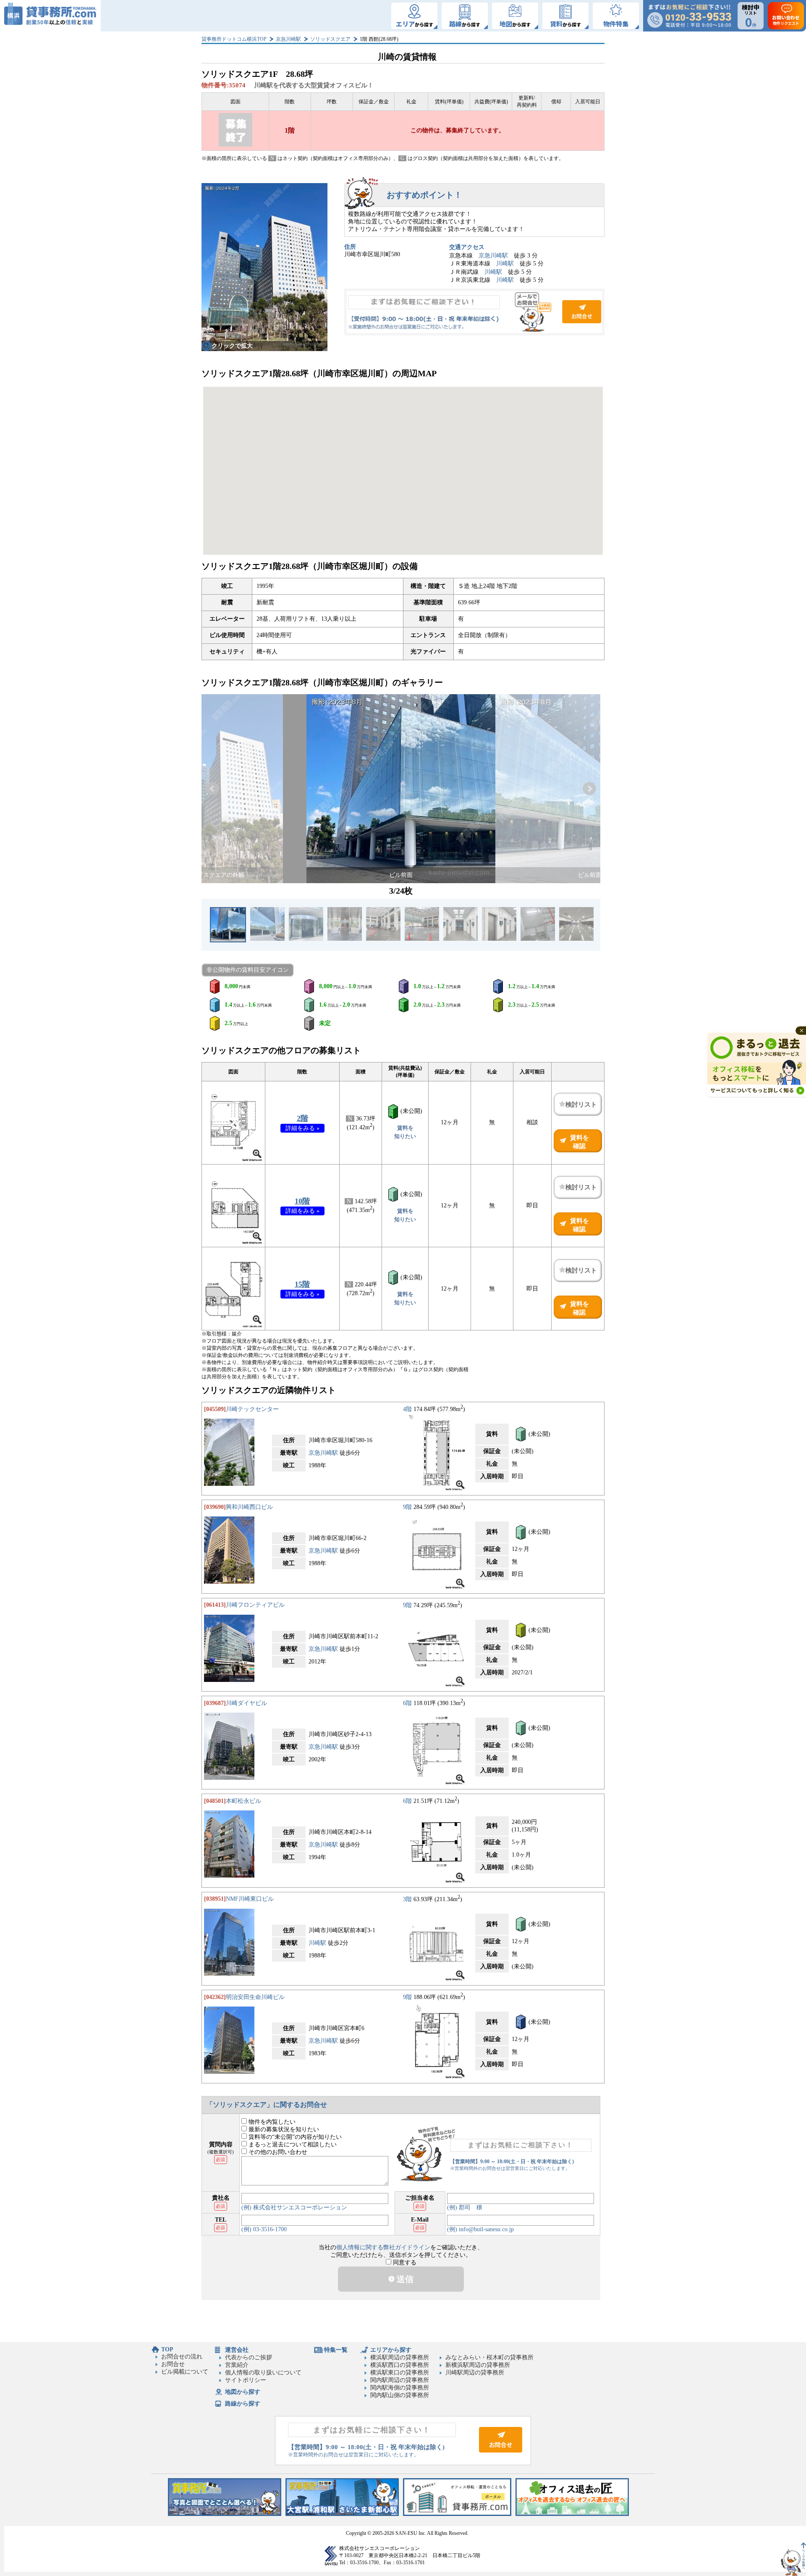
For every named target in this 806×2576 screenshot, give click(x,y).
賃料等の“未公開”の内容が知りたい (294, 2137)
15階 (302, 1284)
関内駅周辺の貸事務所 (400, 2380)
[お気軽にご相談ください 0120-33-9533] (689, 16)
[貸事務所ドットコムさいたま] (342, 2514)
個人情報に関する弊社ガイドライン (383, 2247)
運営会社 (237, 2350)
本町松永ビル (243, 1801)
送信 (404, 2279)
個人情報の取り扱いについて (263, 2373)
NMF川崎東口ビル (250, 1899)
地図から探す (243, 2392)
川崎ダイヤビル (246, 1703)
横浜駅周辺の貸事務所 (400, 2357)
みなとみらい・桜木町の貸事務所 (489, 2357)
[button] (212, 789)
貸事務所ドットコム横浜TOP (234, 39)
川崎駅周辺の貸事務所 (475, 2373)
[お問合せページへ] (501, 2451)
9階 (407, 1507)
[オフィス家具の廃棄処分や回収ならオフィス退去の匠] (572, 2514)
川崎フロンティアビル (255, 1605)
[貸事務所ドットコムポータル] (457, 2514)
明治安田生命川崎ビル (255, 1997)
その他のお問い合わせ (277, 2152)
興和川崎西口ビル (249, 1507)
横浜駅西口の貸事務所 (400, 2365)
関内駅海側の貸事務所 (400, 2388)
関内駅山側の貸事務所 (400, 2395)
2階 (302, 1118)
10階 (302, 1201)
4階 (407, 1409)
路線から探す (243, 2404)
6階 (407, 1703)
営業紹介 (237, 2365)
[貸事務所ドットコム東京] (225, 2514)
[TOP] (50, 16)
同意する (404, 2263)
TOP (167, 2349)
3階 (407, 1899)
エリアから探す (391, 2350)
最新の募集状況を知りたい (283, 2129)
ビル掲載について (185, 2372)
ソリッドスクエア (330, 39)
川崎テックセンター (252, 1409)
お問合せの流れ (182, 2357)
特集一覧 (336, 2350)
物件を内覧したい (271, 2122)
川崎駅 (505, 264)
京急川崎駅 (288, 39)
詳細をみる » (302, 1128)
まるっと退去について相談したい (292, 2144)
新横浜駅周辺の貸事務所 (478, 2365)
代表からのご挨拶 (249, 2357)
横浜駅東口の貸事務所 (400, 2373)
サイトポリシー (246, 2380)
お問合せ (474, 312)
